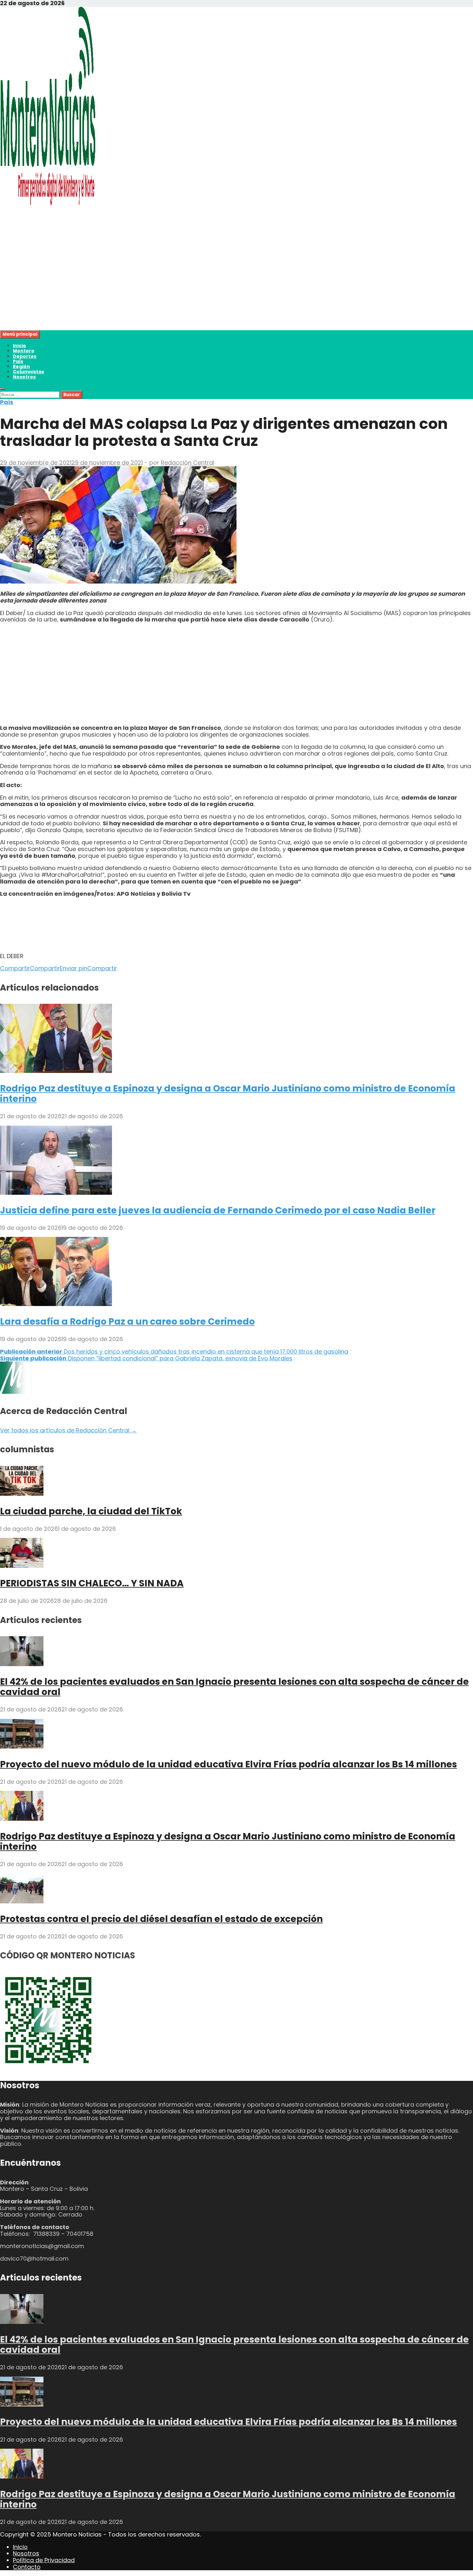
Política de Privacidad (44, 2560)
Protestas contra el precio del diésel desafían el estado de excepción (161, 1919)
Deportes (25, 356)
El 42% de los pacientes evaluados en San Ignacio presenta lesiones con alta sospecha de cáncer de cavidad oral (234, 1687)
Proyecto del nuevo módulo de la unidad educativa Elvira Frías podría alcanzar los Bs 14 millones (228, 1764)
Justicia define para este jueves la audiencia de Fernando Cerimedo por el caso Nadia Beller (218, 1210)
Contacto (27, 2567)
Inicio (19, 346)
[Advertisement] (193, 285)
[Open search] (3, 389)
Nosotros (24, 377)
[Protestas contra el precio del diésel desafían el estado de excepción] (22, 1901)
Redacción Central (188, 463)
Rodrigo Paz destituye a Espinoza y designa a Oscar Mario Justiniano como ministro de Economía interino (228, 1094)
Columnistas (28, 372)
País (18, 361)
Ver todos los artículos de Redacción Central (68, 1430)
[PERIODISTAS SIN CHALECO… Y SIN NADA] (22, 1566)
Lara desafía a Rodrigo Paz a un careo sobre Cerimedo (127, 1322)
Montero (24, 351)
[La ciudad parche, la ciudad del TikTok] (22, 1494)
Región (21, 367)
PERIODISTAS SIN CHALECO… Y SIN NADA (92, 1583)
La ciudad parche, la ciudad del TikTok (91, 1511)
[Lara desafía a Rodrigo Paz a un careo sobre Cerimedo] (56, 1304)
